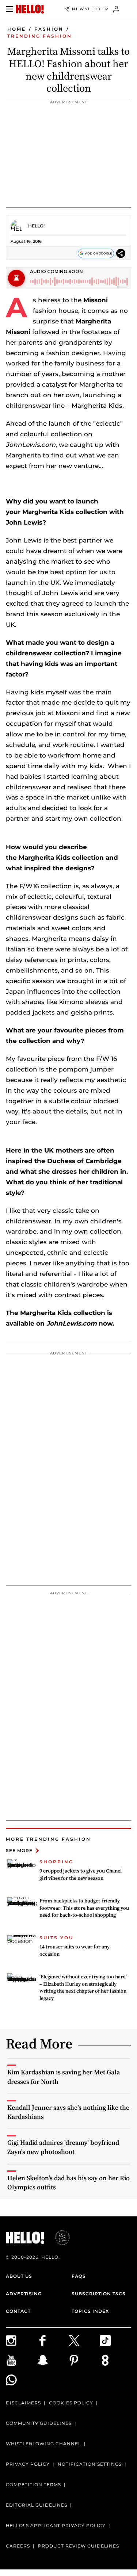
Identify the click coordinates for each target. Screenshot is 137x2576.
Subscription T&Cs (99, 2294)
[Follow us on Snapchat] (53, 2360)
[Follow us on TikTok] (115, 2341)
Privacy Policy (28, 2464)
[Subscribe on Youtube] (22, 2360)
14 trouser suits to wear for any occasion (75, 1950)
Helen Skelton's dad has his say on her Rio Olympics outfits (68, 2182)
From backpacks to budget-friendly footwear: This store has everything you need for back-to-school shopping (84, 1908)
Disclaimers (23, 2403)
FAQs (79, 2276)
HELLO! (36, 226)
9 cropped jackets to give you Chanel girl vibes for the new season (81, 1874)
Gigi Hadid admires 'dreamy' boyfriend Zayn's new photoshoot (63, 2147)
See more (19, 1850)
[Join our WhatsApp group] (22, 2380)
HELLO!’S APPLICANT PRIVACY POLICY (56, 2525)
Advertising (24, 2294)
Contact (18, 2311)
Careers (18, 2546)
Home (17, 29)
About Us (19, 2276)
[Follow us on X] (84, 2341)
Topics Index (90, 2311)
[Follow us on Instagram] (22, 2341)
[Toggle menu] (9, 9)
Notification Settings (90, 2464)
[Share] (121, 254)
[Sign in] (116, 9)
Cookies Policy (71, 2403)
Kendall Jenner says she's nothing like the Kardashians (68, 2112)
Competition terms (33, 2485)
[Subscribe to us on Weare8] (115, 2360)
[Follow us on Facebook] (53, 2341)
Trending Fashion (40, 36)
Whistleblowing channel (43, 2444)
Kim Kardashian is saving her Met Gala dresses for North (64, 2077)
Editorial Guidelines (37, 2505)
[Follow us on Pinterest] (84, 2360)
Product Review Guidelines (79, 2546)
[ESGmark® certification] (58, 2238)
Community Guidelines (39, 2423)
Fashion (49, 29)
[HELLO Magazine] (30, 9)
